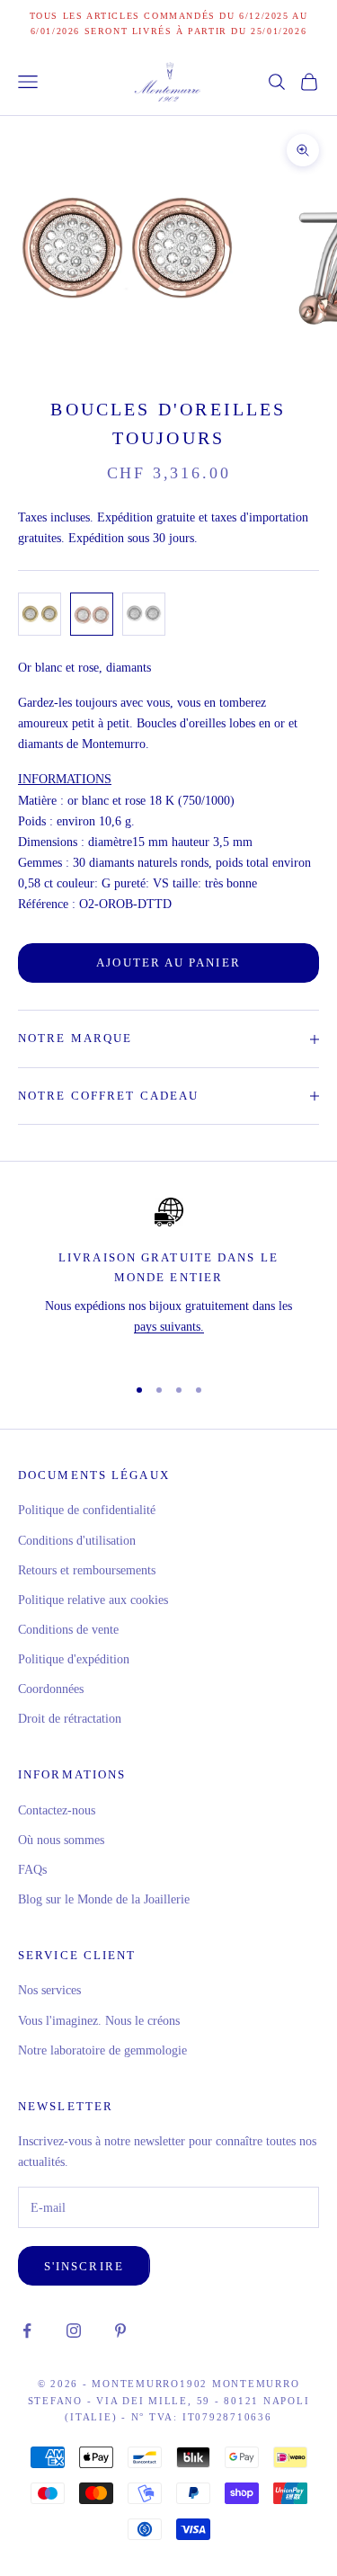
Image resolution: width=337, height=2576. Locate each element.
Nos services (49, 1990)
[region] (168, 1278)
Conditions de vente (68, 1630)
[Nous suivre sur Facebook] (27, 2331)
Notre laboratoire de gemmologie (102, 2050)
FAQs (32, 1870)
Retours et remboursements (87, 1570)
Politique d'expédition (74, 1659)
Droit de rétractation (70, 1719)
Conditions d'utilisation (77, 1541)
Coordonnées (51, 1689)
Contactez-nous (57, 1810)
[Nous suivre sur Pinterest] (120, 2331)
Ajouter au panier (168, 963)
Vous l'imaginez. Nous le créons (99, 2021)
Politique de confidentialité (87, 1510)
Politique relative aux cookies (93, 1600)
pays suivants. (169, 1327)
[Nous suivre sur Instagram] (74, 2331)
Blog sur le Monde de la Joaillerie (104, 1899)
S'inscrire (84, 2266)
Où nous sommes (61, 1840)
